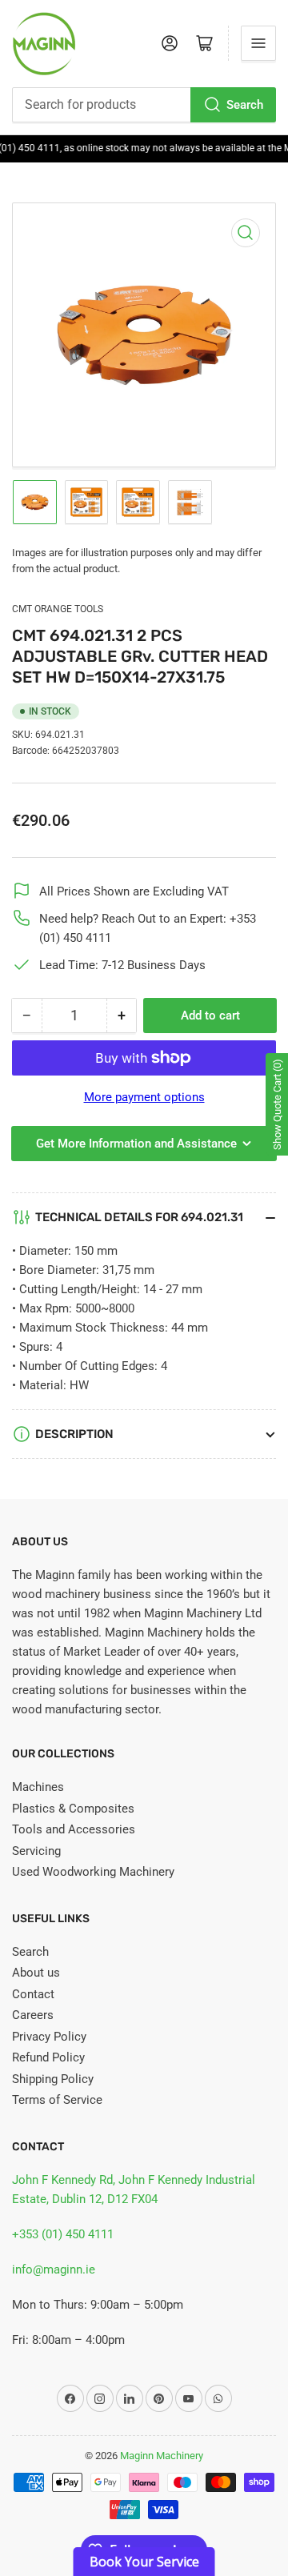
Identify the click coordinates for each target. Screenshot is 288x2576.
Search (245, 105)
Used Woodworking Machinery (93, 1872)
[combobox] (144, 105)
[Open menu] (258, 43)
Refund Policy (48, 2057)
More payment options (144, 1097)
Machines (38, 1787)
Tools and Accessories (74, 1829)
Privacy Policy (49, 2037)
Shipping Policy (53, 2079)
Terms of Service (57, 2100)
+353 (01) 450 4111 (63, 2234)
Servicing (36, 1851)
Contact (33, 1994)
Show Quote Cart (277, 1104)
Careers (33, 2015)
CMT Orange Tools (58, 609)
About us (36, 1973)
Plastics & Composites (73, 1809)
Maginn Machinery (162, 2456)
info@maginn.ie (54, 2270)
